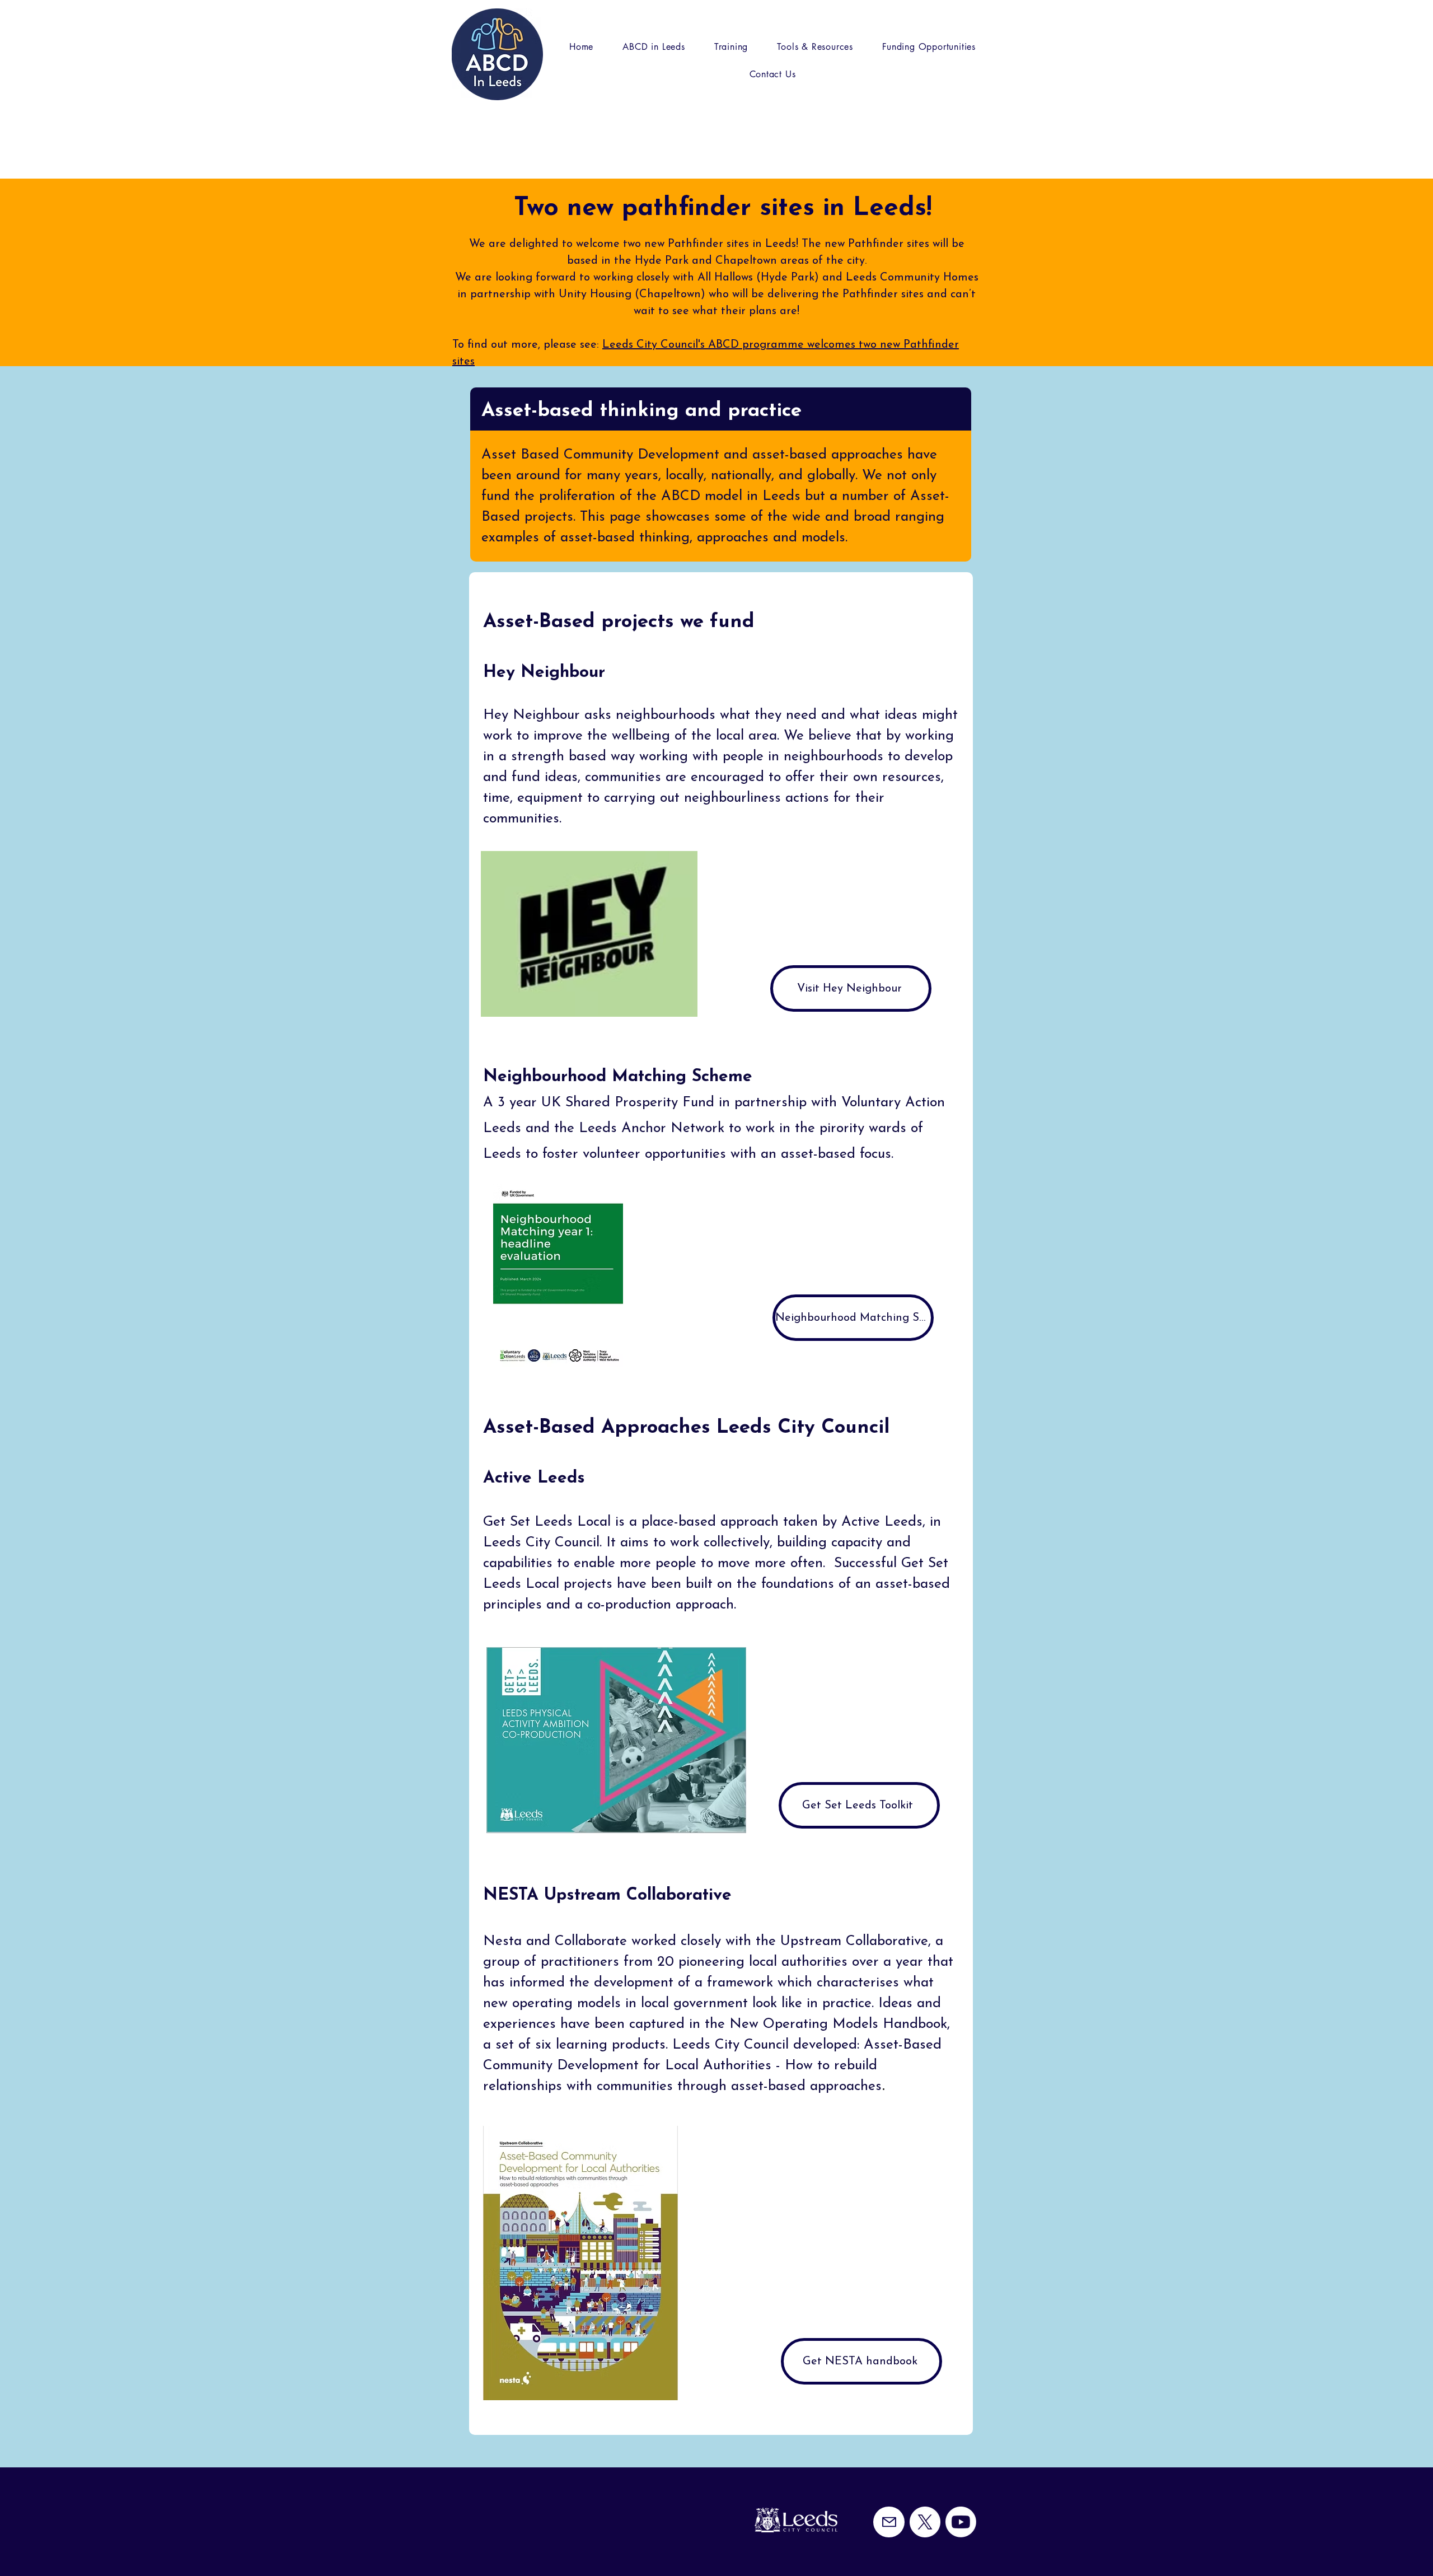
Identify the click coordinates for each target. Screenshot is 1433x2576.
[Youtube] (961, 2522)
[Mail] (889, 2522)
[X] (925, 2522)
